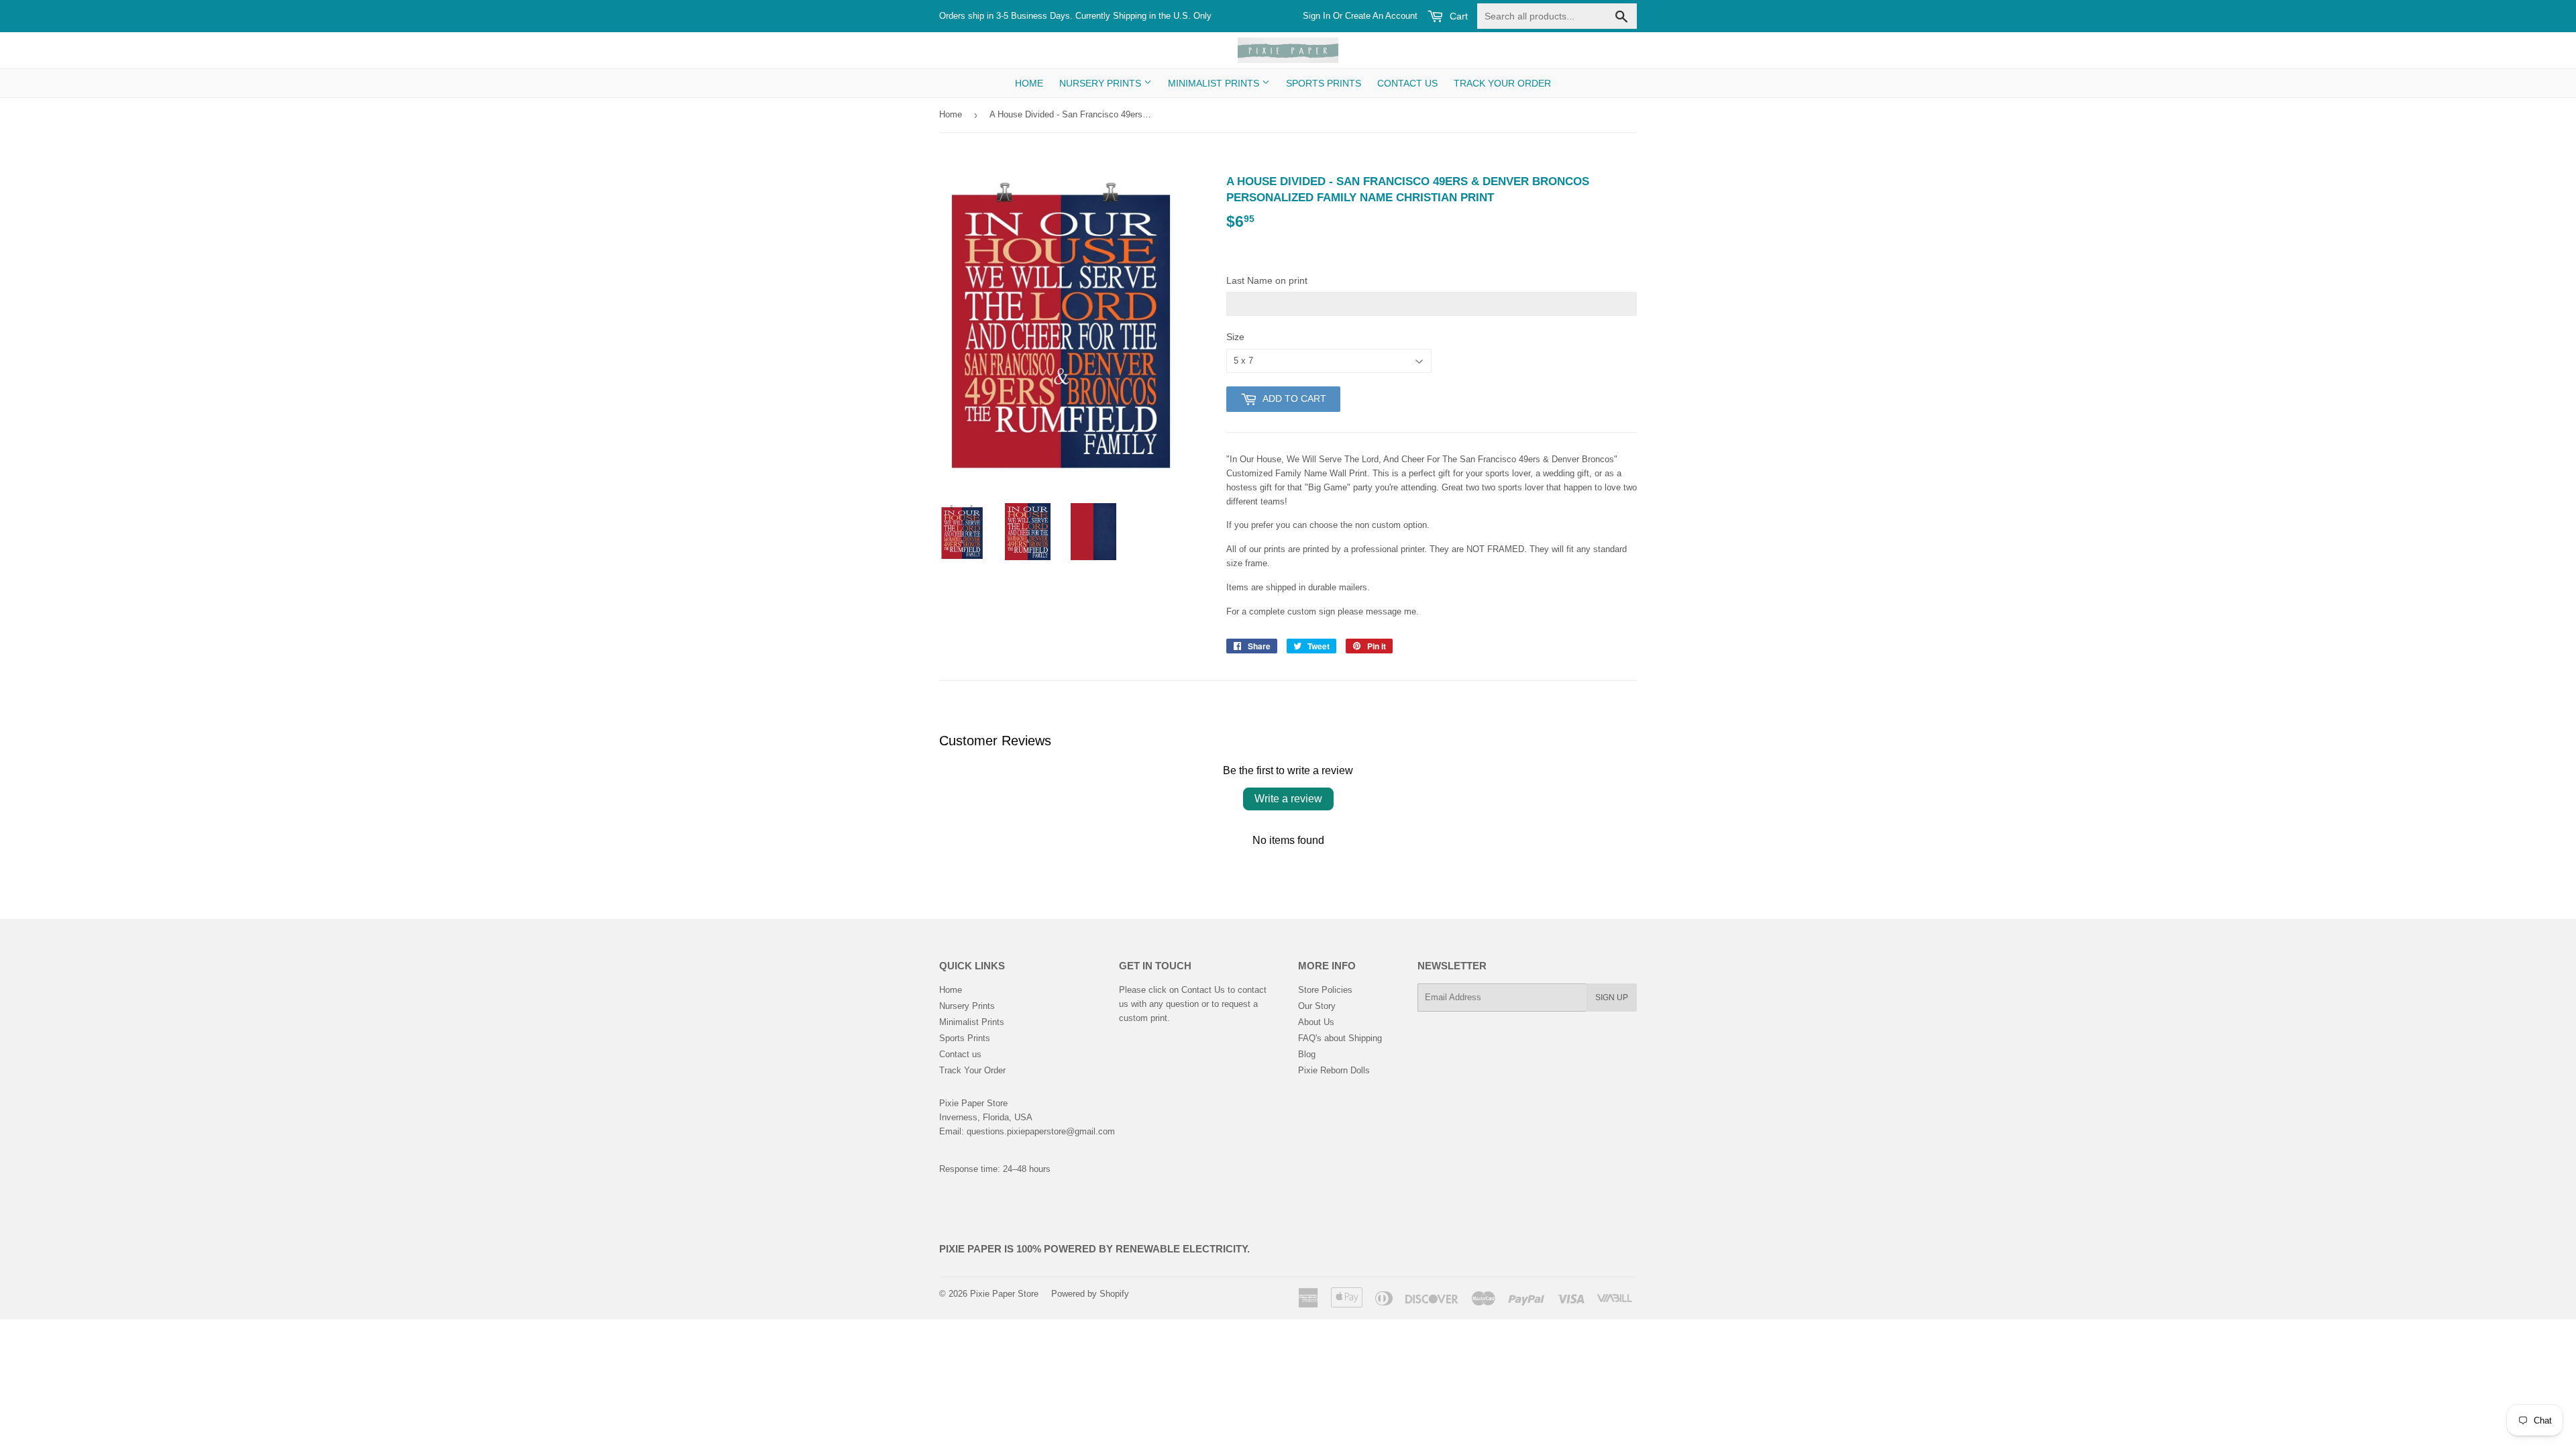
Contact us (1407, 83)
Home (1029, 83)
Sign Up (1612, 998)
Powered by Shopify (1090, 1294)
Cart (1457, 16)
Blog (1307, 1054)
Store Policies (1325, 990)
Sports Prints (1324, 83)
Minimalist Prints (1215, 83)
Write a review (1288, 799)
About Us (1316, 1022)
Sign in (1317, 16)
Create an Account (1381, 16)
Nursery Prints (1102, 83)
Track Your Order (1502, 83)
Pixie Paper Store (1004, 1294)
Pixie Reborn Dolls (1334, 1070)
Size (1235, 337)
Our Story (1317, 1006)
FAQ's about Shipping (1340, 1038)
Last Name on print (1267, 280)
